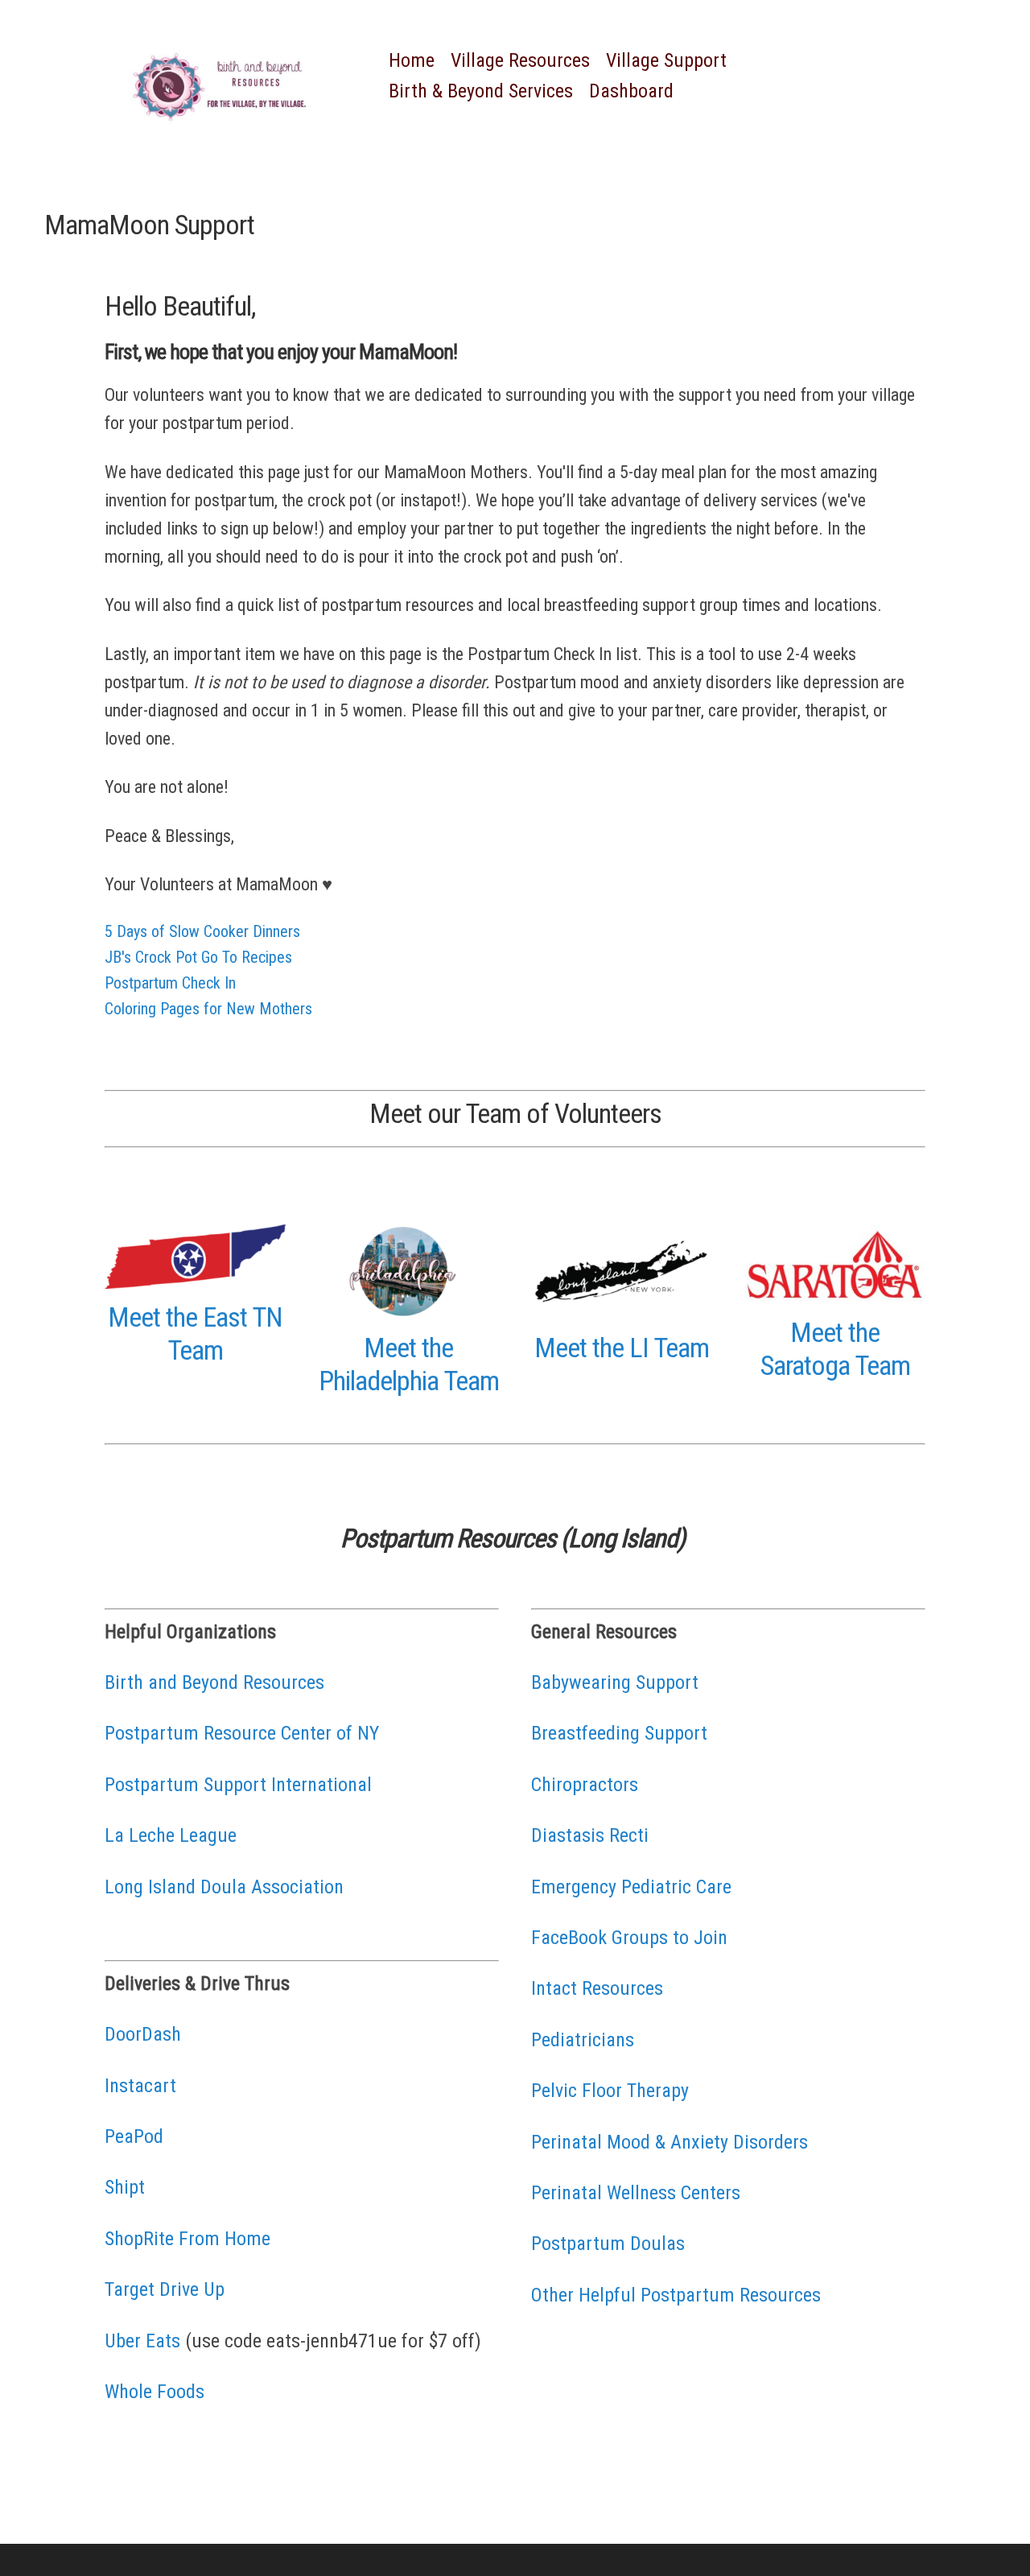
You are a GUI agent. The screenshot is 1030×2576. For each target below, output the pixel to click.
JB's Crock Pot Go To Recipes (198, 957)
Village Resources (520, 60)
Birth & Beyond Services (481, 91)
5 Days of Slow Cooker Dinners (202, 931)
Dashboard (631, 91)
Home (412, 60)
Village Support (666, 60)
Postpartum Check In (170, 983)
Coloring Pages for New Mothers (208, 1009)
